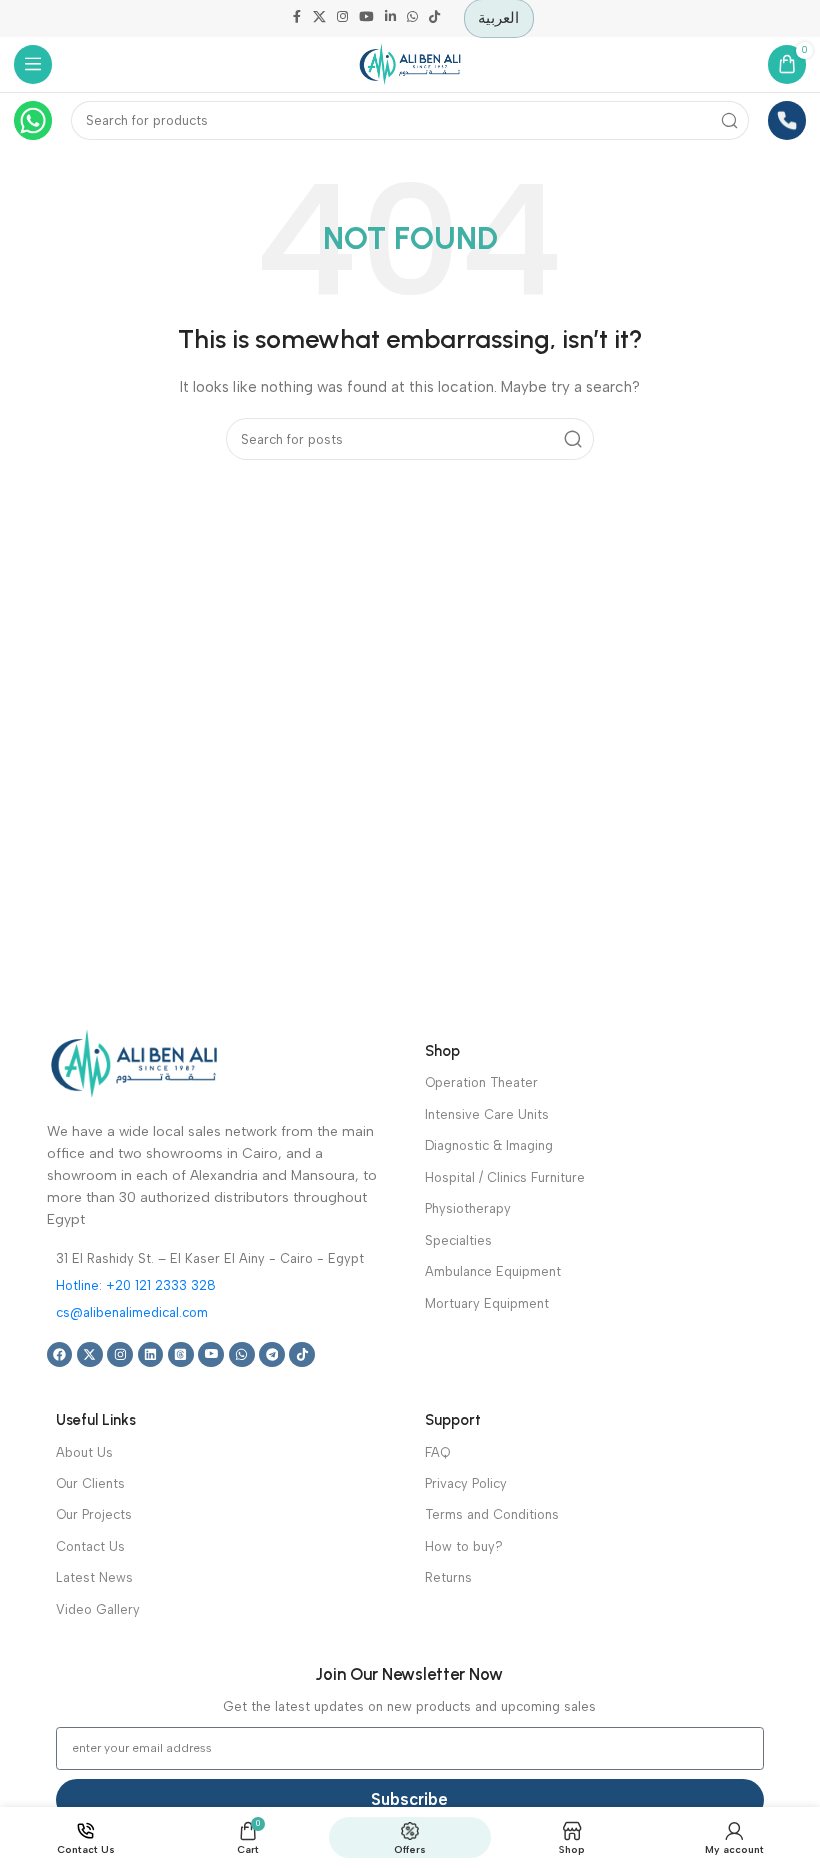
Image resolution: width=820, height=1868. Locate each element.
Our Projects (94, 1514)
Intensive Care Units (487, 1114)
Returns (448, 1577)
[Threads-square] (181, 1355)
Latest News (94, 1577)
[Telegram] (272, 1355)
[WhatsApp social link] (412, 18)
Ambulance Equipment (493, 1271)
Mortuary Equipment (487, 1303)
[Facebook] (60, 1355)
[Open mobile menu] (33, 64)
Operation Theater (481, 1082)
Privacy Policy (466, 1483)
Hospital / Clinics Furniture (505, 1177)
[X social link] (320, 18)
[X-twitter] (90, 1355)
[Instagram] (120, 1355)
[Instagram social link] (343, 18)
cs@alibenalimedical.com (132, 1312)
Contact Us (90, 1546)
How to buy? (464, 1546)
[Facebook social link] (297, 18)
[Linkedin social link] (390, 18)
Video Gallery (98, 1609)
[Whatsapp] (242, 1355)
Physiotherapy (468, 1208)
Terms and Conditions (492, 1514)
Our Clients (90, 1483)
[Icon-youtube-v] (211, 1355)
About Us (84, 1452)
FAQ (437, 1452)
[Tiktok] (302, 1355)
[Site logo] (410, 63)
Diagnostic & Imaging (489, 1145)
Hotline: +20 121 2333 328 (136, 1285)
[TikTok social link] (434, 18)
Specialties (458, 1240)
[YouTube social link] (366, 18)
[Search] (730, 120)
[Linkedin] (151, 1355)
